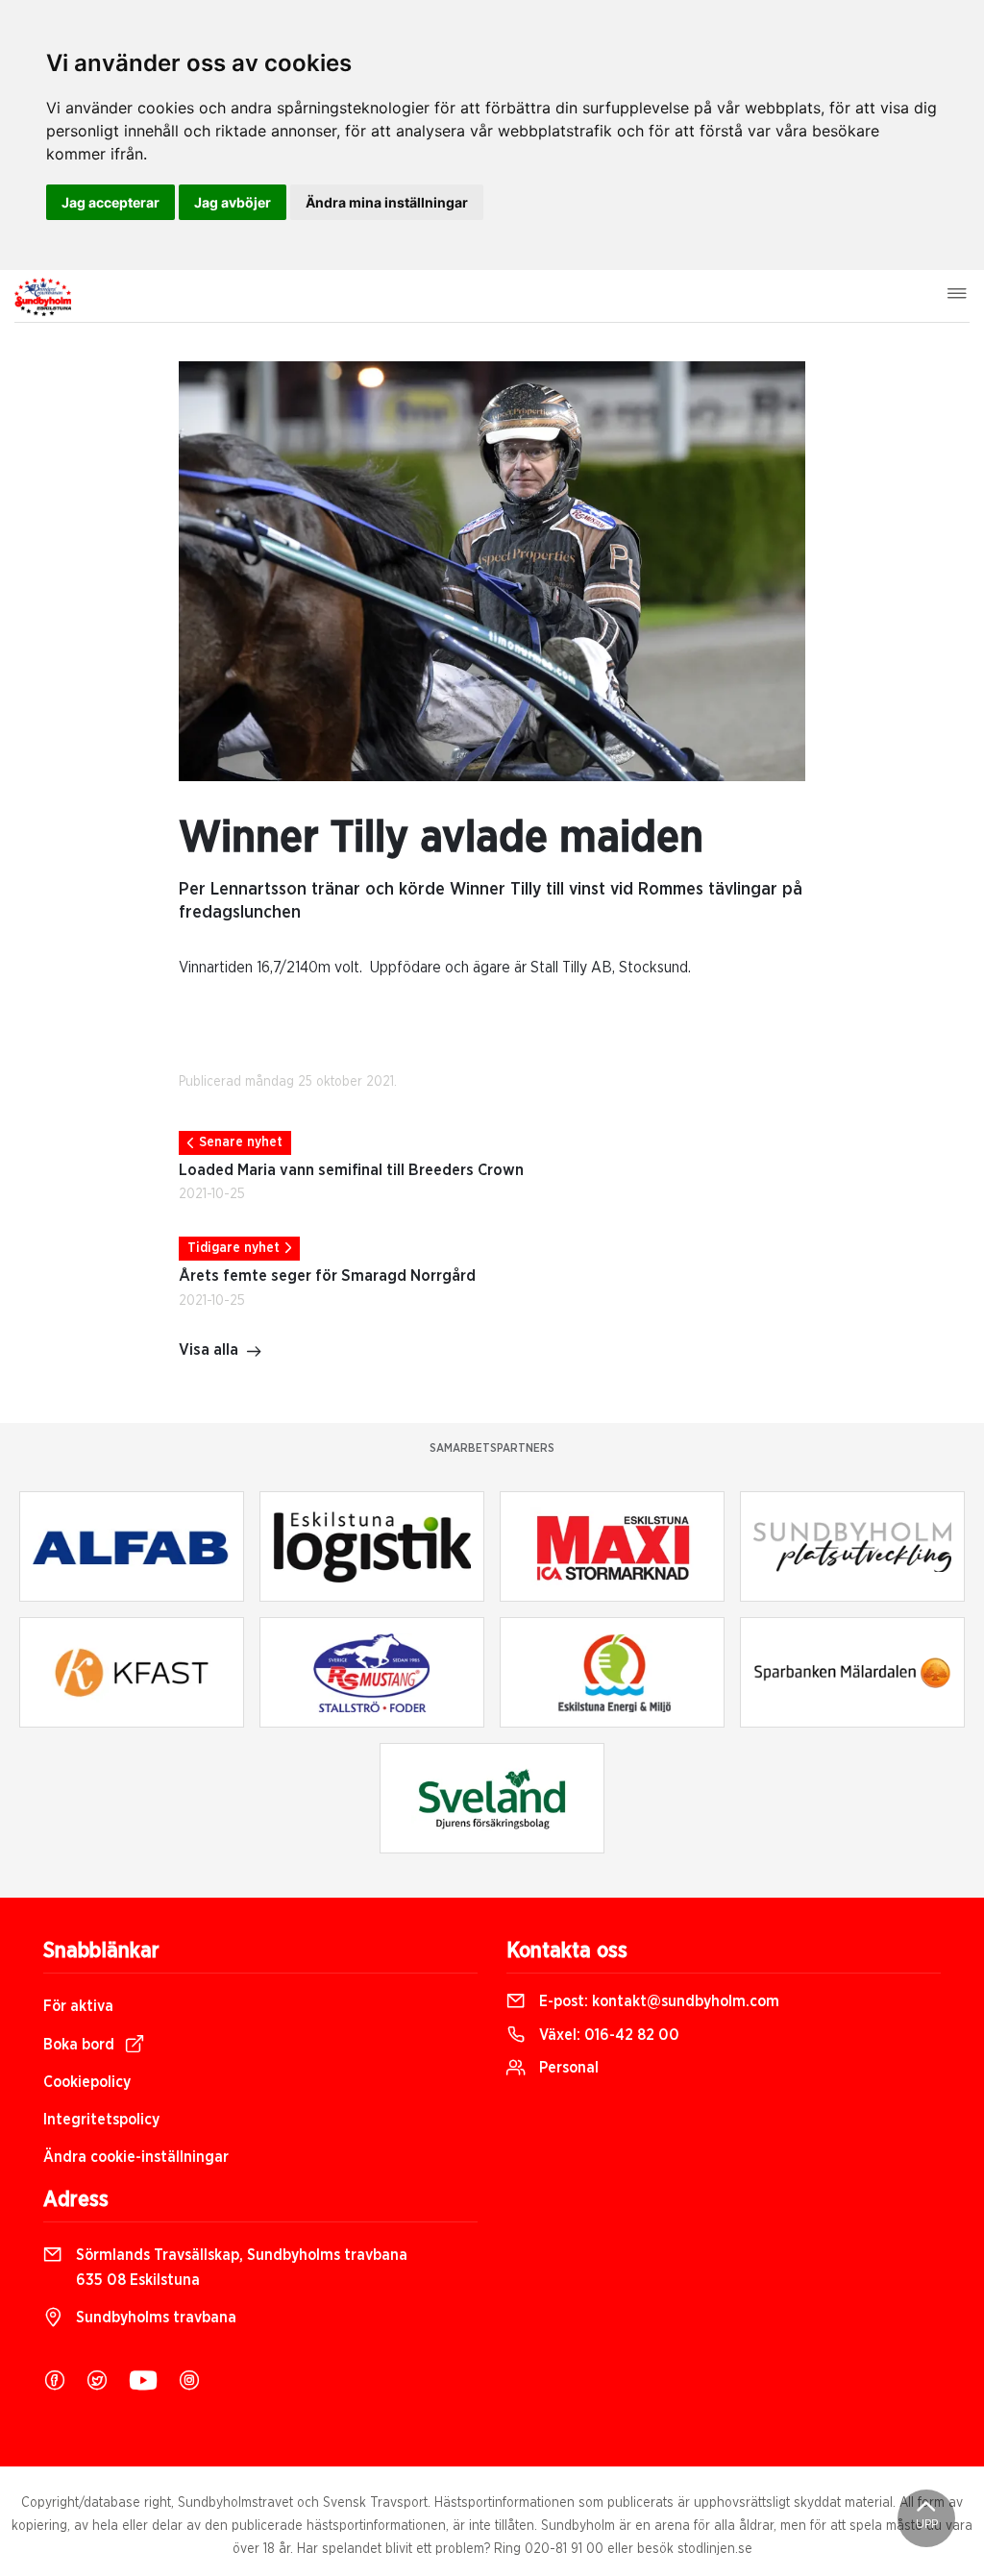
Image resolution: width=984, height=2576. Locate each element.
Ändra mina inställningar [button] (387, 202)
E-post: (657, 2001)
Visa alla (209, 1350)
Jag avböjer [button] (233, 202)
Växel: (607, 2035)
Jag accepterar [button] (111, 202)
